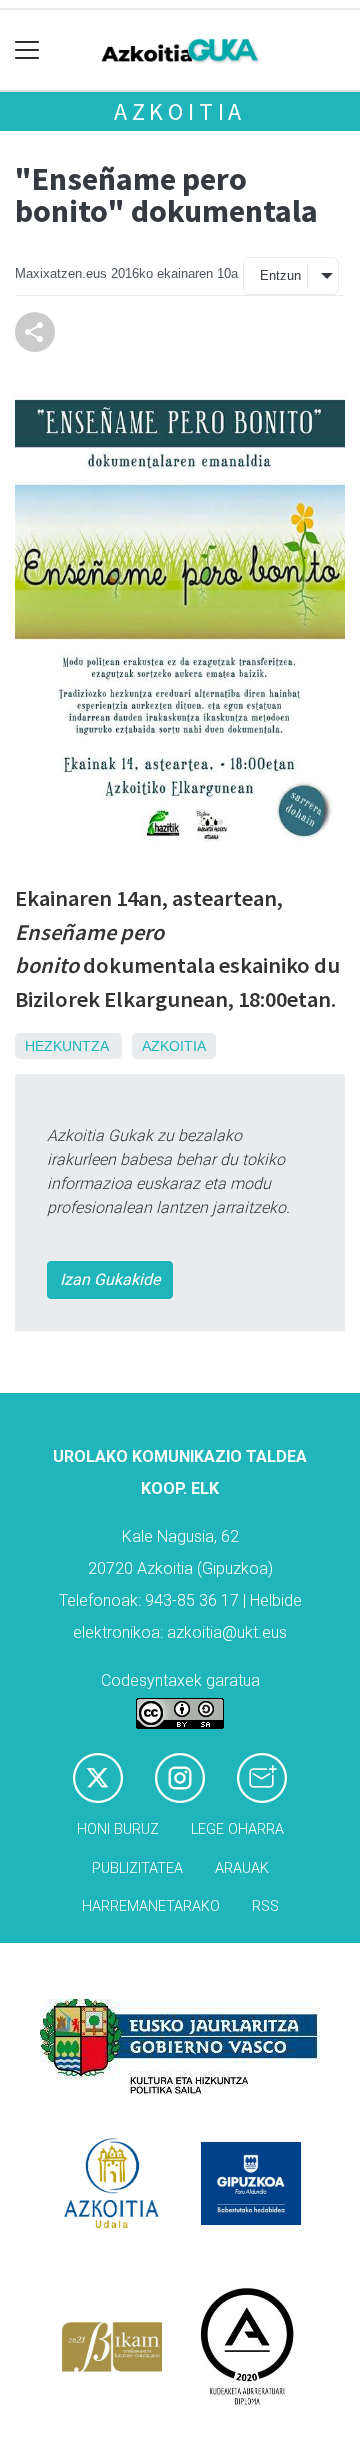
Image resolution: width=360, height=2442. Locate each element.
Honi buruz (118, 1829)
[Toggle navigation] (27, 50)
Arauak (242, 1868)
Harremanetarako (151, 1906)
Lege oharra (237, 1829)
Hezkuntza (66, 1046)
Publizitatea (137, 1868)
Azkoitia (180, 111)
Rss (265, 1906)
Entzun (280, 275)
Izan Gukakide (110, 1279)
